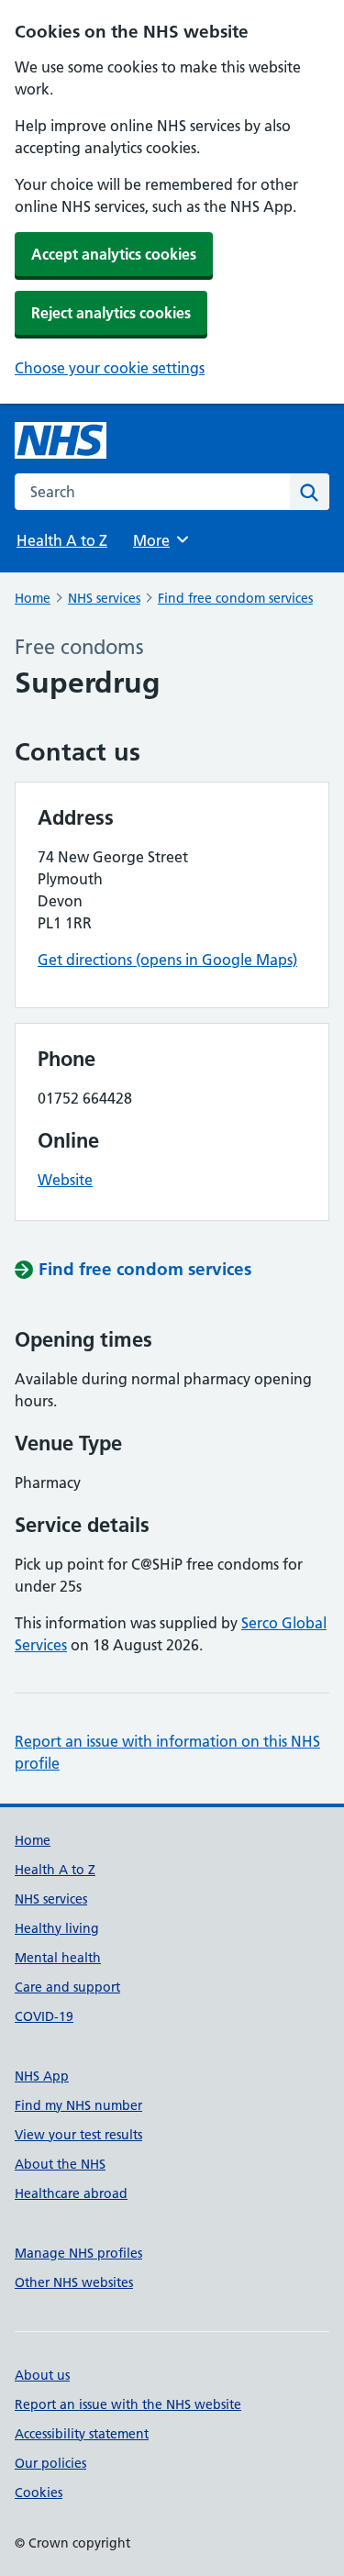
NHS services (104, 598)
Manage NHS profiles (78, 2253)
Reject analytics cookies (111, 313)
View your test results (78, 2135)
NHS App (42, 2076)
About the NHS (60, 2164)
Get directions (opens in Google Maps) (167, 960)
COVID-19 (44, 2016)
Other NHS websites (74, 2282)
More (160, 540)
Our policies (50, 2463)
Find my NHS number (78, 2105)
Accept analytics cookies (114, 254)
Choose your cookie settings (110, 368)
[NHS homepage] (61, 440)
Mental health (58, 1958)
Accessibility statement (82, 2434)
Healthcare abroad (71, 2193)
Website (65, 1180)
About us (42, 2375)
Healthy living (57, 1928)
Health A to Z (62, 540)
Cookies (39, 2493)
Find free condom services (235, 598)
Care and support (67, 1987)
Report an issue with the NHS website (128, 2404)
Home (33, 598)
